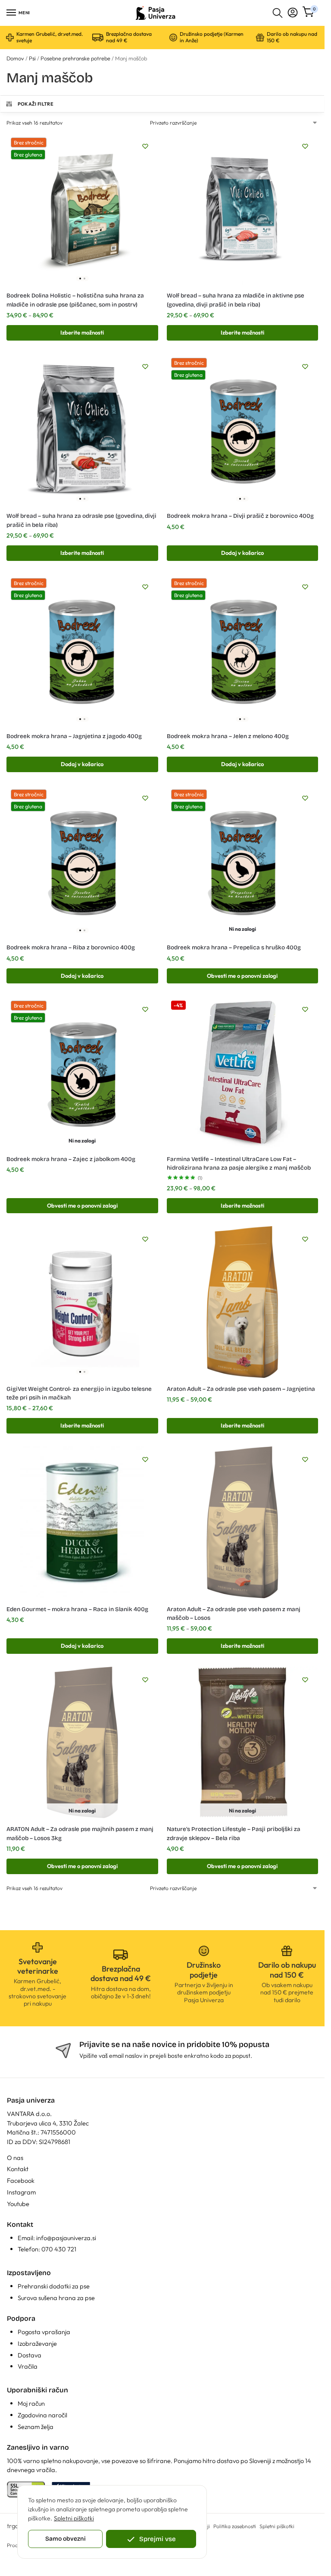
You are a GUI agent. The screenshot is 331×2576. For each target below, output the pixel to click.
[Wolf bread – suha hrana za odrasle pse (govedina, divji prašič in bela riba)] (82, 429)
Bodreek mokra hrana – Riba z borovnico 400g (71, 947)
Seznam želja (36, 2427)
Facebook (21, 2180)
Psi (32, 58)
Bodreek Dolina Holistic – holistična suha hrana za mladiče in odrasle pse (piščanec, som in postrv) (75, 300)
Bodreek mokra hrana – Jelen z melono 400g (228, 736)
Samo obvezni (66, 2539)
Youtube (18, 2204)
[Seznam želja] (145, 146)
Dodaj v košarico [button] (242, 553)
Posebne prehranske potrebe (75, 58)
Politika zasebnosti (235, 2526)
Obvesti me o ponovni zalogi (242, 976)
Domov (15, 58)
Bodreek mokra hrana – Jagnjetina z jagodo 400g (74, 736)
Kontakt (18, 2169)
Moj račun (31, 2403)
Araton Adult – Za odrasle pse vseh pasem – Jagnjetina (241, 1389)
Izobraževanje (37, 2343)
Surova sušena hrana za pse (56, 2298)
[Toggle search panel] (278, 13)
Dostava (30, 2355)
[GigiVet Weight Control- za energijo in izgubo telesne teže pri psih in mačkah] (82, 1302)
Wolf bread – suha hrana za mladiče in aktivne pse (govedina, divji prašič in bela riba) (236, 300)
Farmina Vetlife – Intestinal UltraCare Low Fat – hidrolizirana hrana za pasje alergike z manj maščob (239, 1163)
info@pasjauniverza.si (66, 2238)
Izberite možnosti (82, 332)
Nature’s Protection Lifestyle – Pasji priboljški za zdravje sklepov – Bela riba (234, 1833)
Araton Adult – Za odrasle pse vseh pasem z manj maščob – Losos (234, 1614)
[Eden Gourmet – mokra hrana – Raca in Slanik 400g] (82, 1522)
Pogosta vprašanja (44, 2332)
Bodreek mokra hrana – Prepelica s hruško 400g (234, 947)
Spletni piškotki (74, 2518)
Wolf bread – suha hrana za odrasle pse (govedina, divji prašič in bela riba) (81, 520)
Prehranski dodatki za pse (54, 2286)
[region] (112, 2522)
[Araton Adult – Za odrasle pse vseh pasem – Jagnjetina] (243, 1302)
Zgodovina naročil (42, 2415)
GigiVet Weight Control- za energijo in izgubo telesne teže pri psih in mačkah (79, 1393)
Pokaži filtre (36, 104)
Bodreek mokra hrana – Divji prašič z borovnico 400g (240, 516)
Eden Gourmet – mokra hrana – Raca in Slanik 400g (77, 1609)
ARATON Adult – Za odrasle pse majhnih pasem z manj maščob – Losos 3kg (80, 1833)
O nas (15, 2158)
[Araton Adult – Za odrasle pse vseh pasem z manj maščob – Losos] (243, 1522)
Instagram (21, 2192)
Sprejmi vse (158, 2539)
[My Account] (293, 13)
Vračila (28, 2366)
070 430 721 (59, 2249)
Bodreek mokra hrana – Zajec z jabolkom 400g (71, 1159)
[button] (309, 13)
